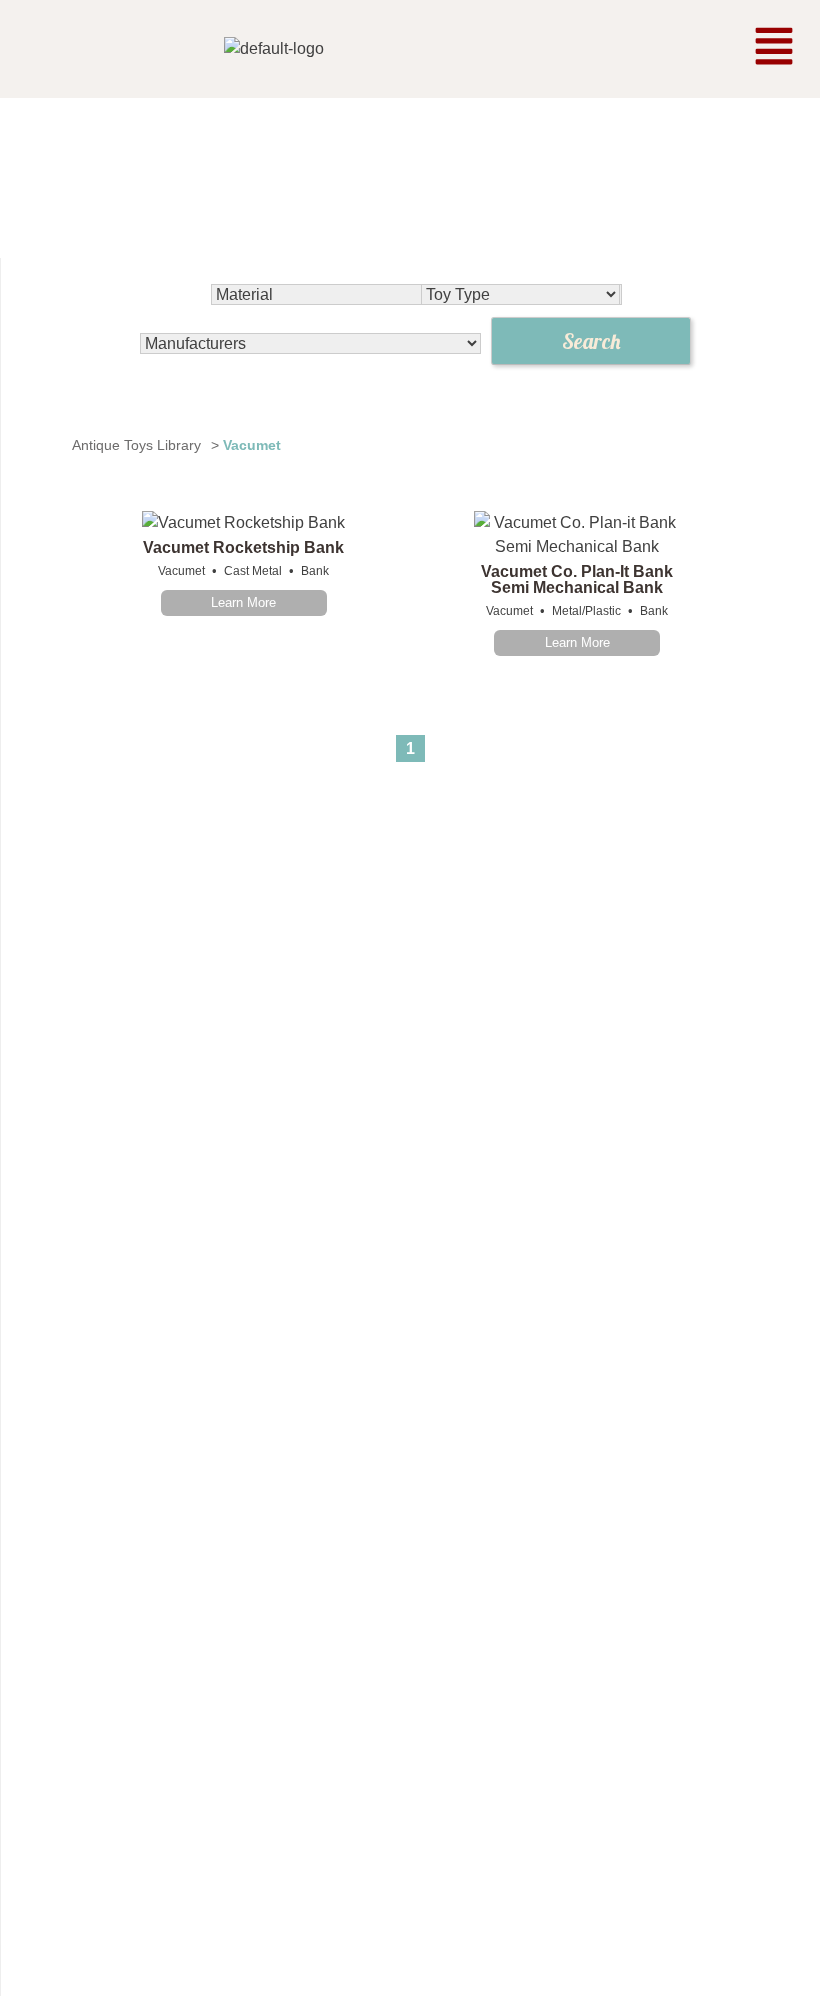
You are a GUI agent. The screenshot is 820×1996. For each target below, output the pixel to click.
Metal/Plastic (586, 611)
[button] (774, 49)
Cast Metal (253, 571)
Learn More (243, 602)
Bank (315, 571)
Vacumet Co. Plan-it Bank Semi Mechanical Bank (577, 579)
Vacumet (181, 571)
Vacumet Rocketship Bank (243, 547)
